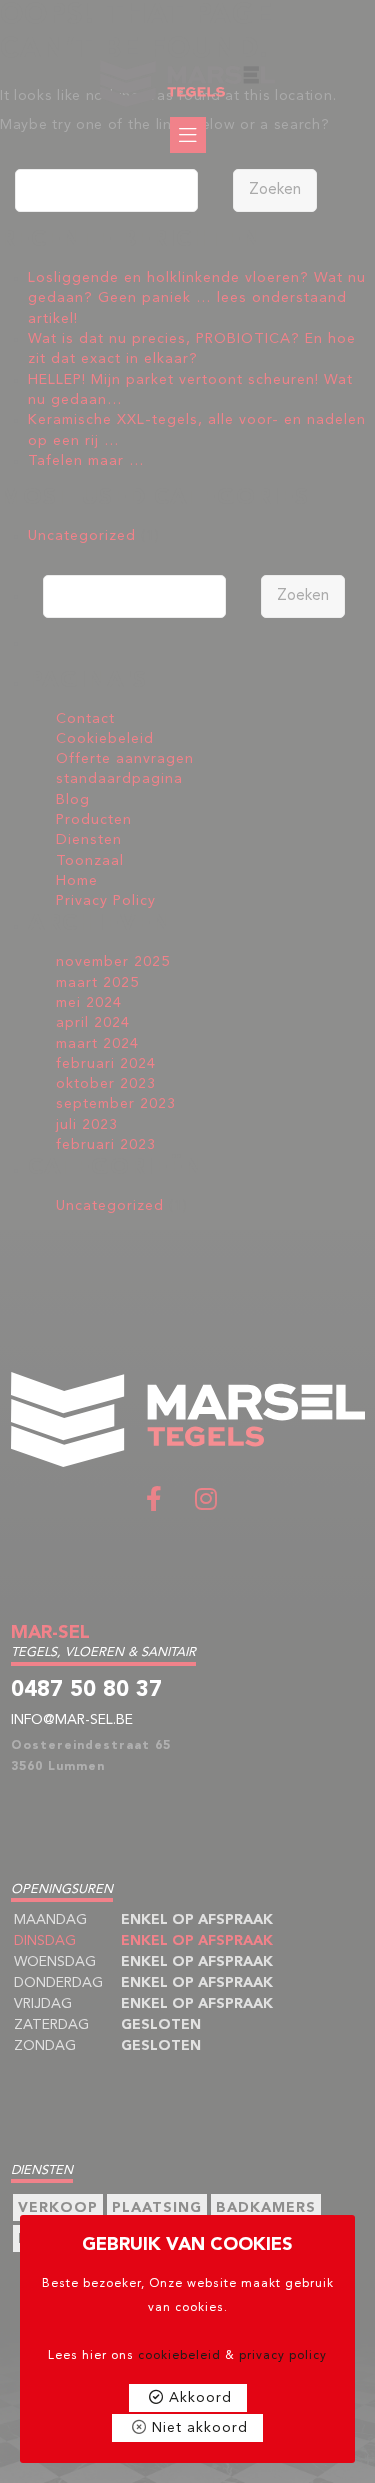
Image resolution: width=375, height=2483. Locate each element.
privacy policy (283, 2356)
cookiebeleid (179, 2356)
